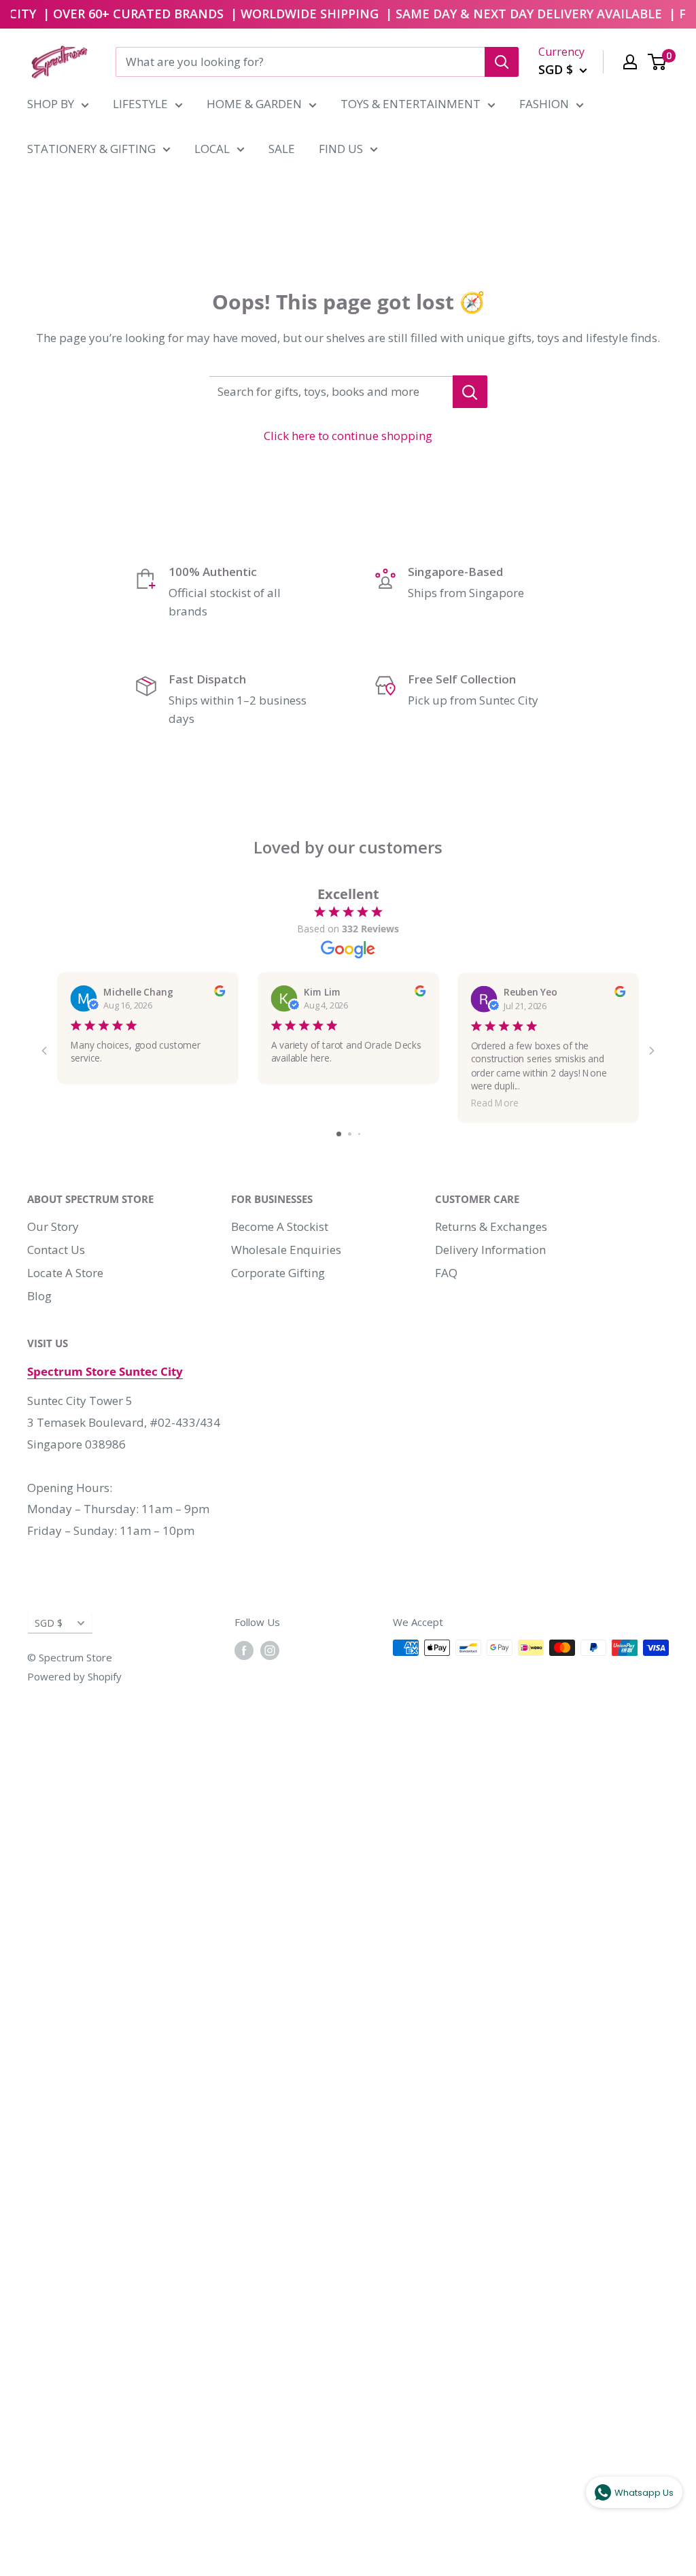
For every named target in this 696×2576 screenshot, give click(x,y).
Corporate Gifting (278, 1273)
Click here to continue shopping (348, 436)
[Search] (502, 62)
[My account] (630, 62)
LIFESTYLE (140, 104)
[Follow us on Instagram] (270, 1650)
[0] (658, 62)
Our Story (53, 1226)
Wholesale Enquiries (286, 1250)
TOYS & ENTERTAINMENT (411, 104)
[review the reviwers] (220, 993)
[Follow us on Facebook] (244, 1650)
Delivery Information (490, 1250)
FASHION (544, 104)
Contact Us (56, 1250)
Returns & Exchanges (491, 1226)
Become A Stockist (280, 1226)
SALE (282, 149)
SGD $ (49, 1623)
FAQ (446, 1273)
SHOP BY (51, 104)
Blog (39, 1296)
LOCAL (212, 149)
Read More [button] (495, 1103)
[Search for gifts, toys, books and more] (470, 392)
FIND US (341, 149)
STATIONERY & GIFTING (91, 149)
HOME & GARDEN (254, 104)
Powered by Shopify (74, 1676)
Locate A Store (65, 1273)
